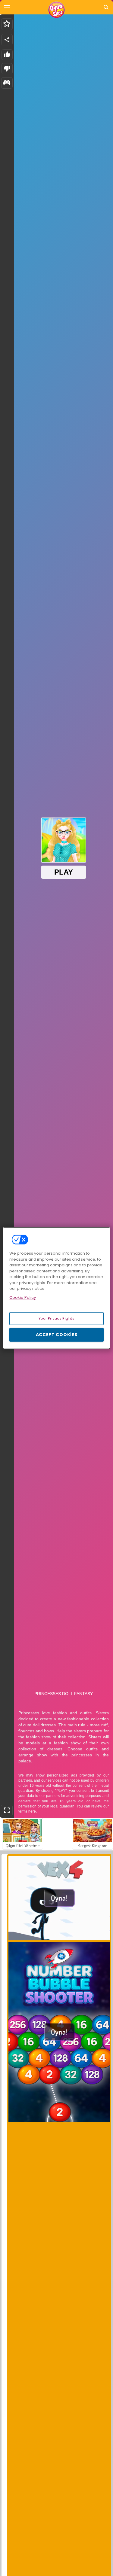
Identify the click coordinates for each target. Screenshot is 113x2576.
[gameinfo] (7, 83)
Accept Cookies (57, 1335)
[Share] (7, 40)
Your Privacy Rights (57, 1318)
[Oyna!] (59, 1938)
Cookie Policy (23, 1297)
